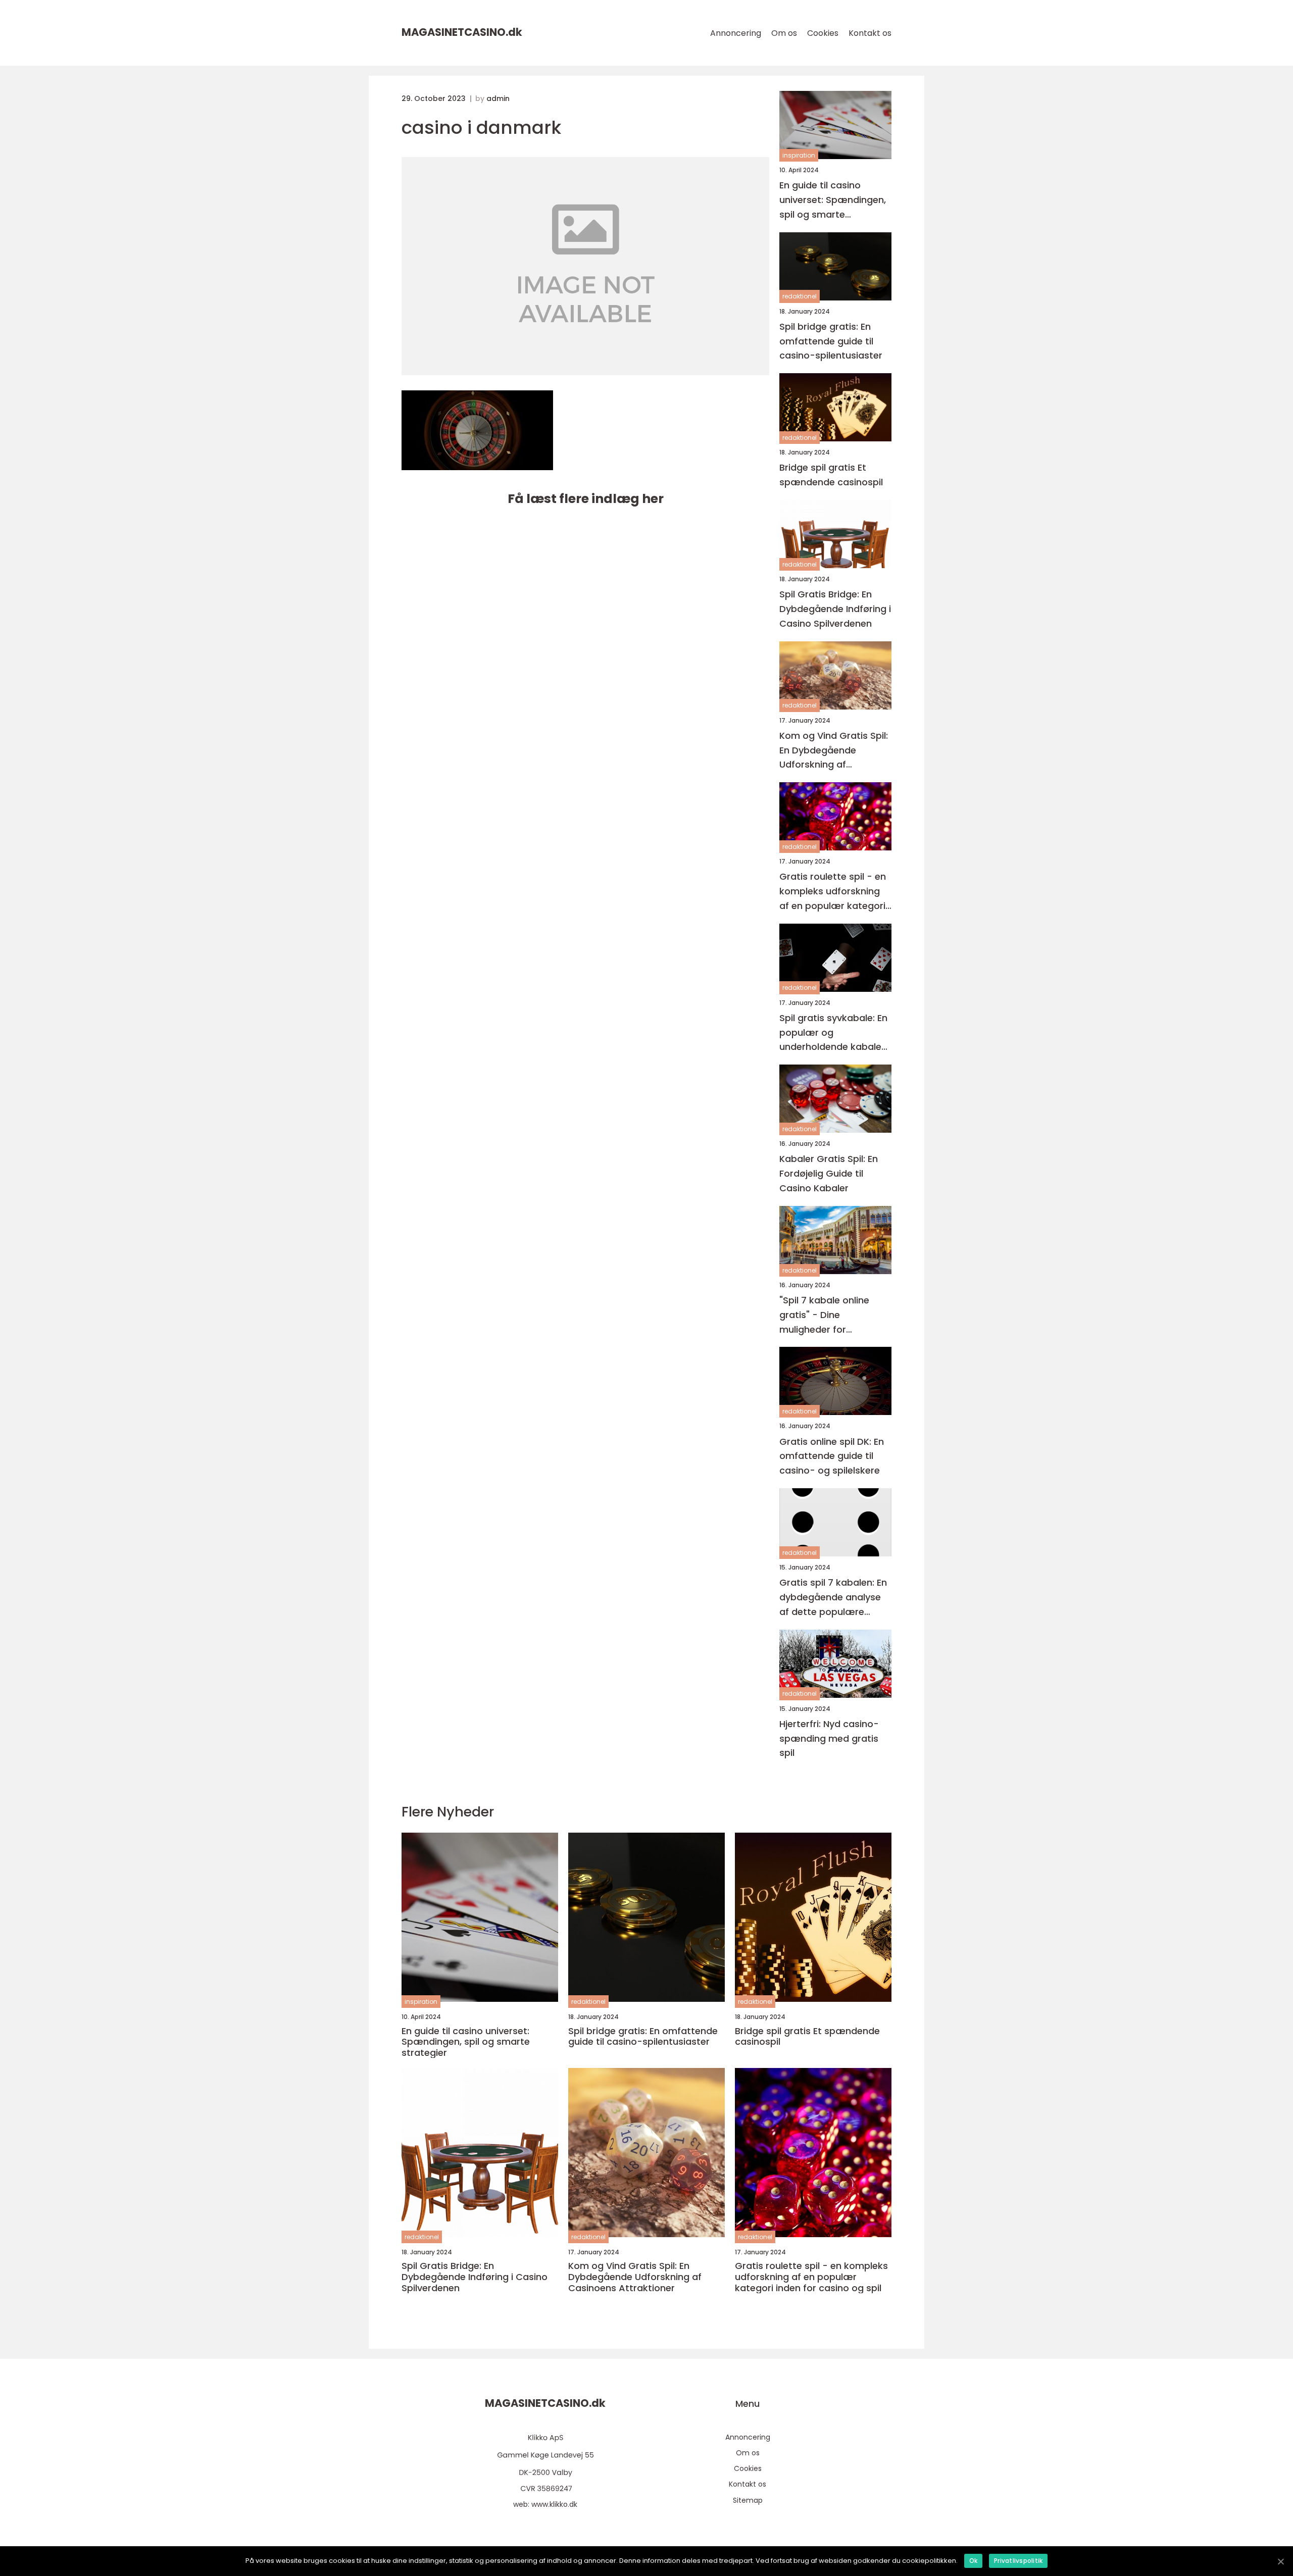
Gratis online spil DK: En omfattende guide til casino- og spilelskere (832, 1456)
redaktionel (800, 296)
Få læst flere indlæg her (586, 499)
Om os (784, 33)
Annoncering (736, 33)
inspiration (799, 155)
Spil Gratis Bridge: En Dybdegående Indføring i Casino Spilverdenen (835, 609)
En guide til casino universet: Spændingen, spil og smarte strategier (833, 200)
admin (498, 98)
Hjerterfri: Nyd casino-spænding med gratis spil (829, 1738)
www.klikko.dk (554, 2504)
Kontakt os (870, 33)
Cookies (823, 33)
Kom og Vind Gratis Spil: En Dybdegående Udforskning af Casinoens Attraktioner (834, 751)
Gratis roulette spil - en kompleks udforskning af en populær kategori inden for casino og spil (833, 892)
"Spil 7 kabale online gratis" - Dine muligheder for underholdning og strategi (824, 1315)
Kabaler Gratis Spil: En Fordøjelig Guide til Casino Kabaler (829, 1173)
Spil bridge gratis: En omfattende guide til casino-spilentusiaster (831, 341)
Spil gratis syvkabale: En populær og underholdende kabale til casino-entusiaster (833, 1033)
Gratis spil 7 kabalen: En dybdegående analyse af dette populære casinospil (833, 1598)
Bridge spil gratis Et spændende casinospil (831, 475)
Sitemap (748, 2500)
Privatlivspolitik (1018, 2561)
